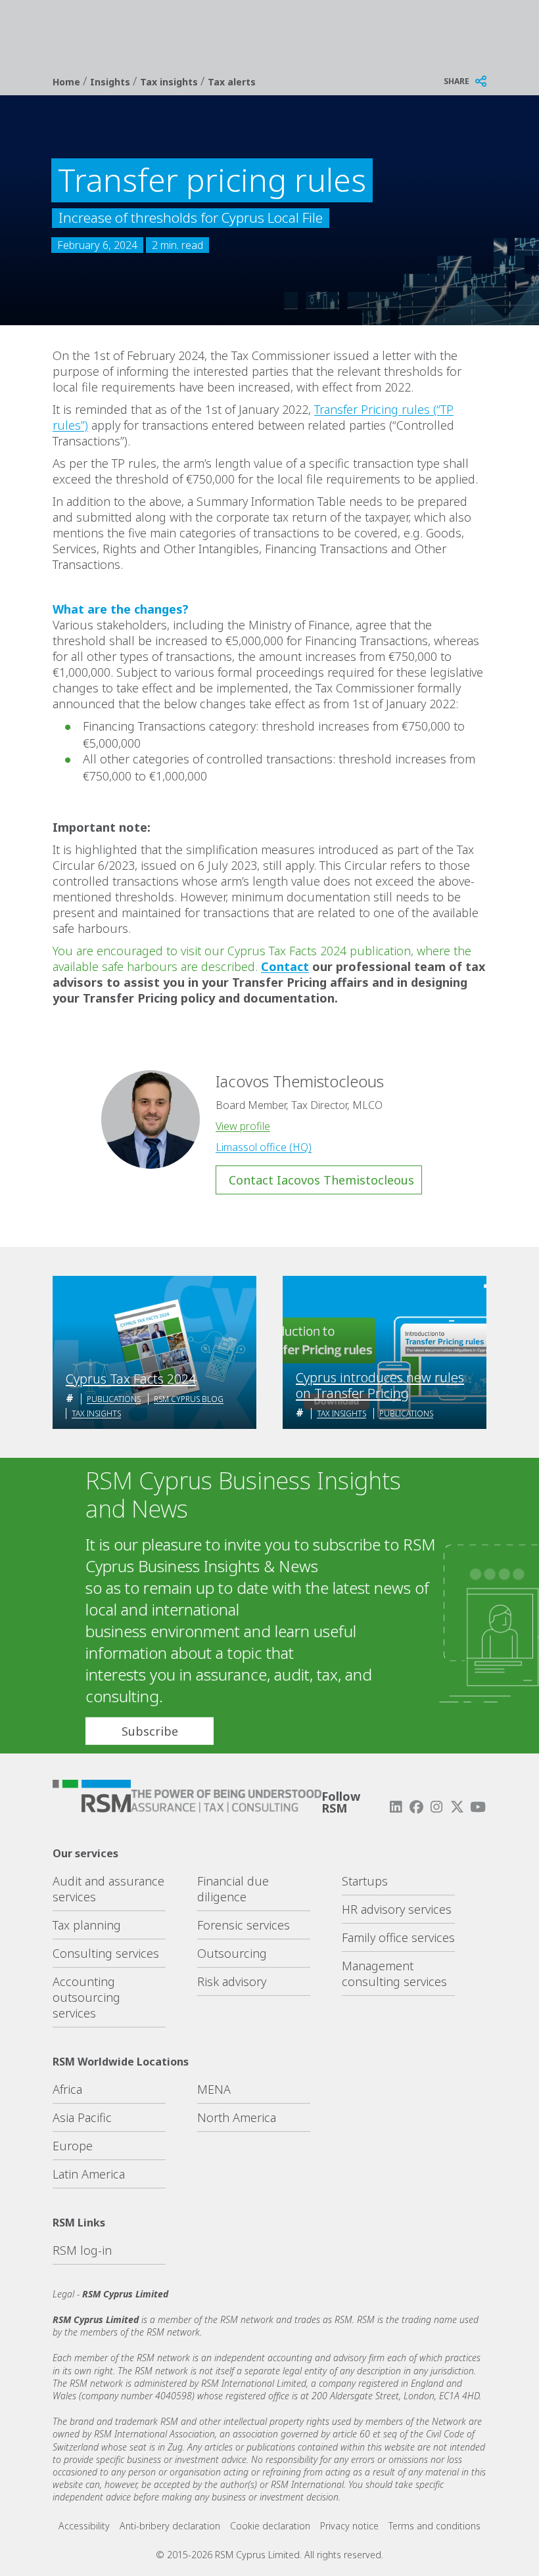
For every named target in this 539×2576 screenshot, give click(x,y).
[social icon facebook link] (416, 1807)
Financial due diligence (233, 1889)
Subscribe (150, 1731)
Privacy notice (349, 2526)
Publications (114, 1399)
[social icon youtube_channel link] (478, 1807)
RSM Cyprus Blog (189, 1399)
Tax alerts (232, 82)
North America (237, 2117)
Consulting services (106, 1953)
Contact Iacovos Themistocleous (321, 1180)
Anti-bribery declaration (170, 2526)
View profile (243, 1126)
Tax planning (87, 1925)
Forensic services (244, 1925)
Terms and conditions (434, 2526)
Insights (111, 82)
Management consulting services (394, 1974)
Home (68, 82)
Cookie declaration (270, 2526)
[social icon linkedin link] (396, 1807)
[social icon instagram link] (436, 1807)
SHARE (457, 81)
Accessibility (84, 2526)
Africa (67, 2089)
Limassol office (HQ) (264, 1147)
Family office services (398, 1937)
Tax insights (170, 82)
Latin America (89, 2174)
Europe (73, 2146)
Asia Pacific (82, 2117)
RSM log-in (82, 2250)
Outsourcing (232, 1953)
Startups (365, 1881)
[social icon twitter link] (457, 1807)
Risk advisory (232, 1981)
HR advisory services (397, 1909)
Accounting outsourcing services (86, 1997)
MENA (214, 2089)
